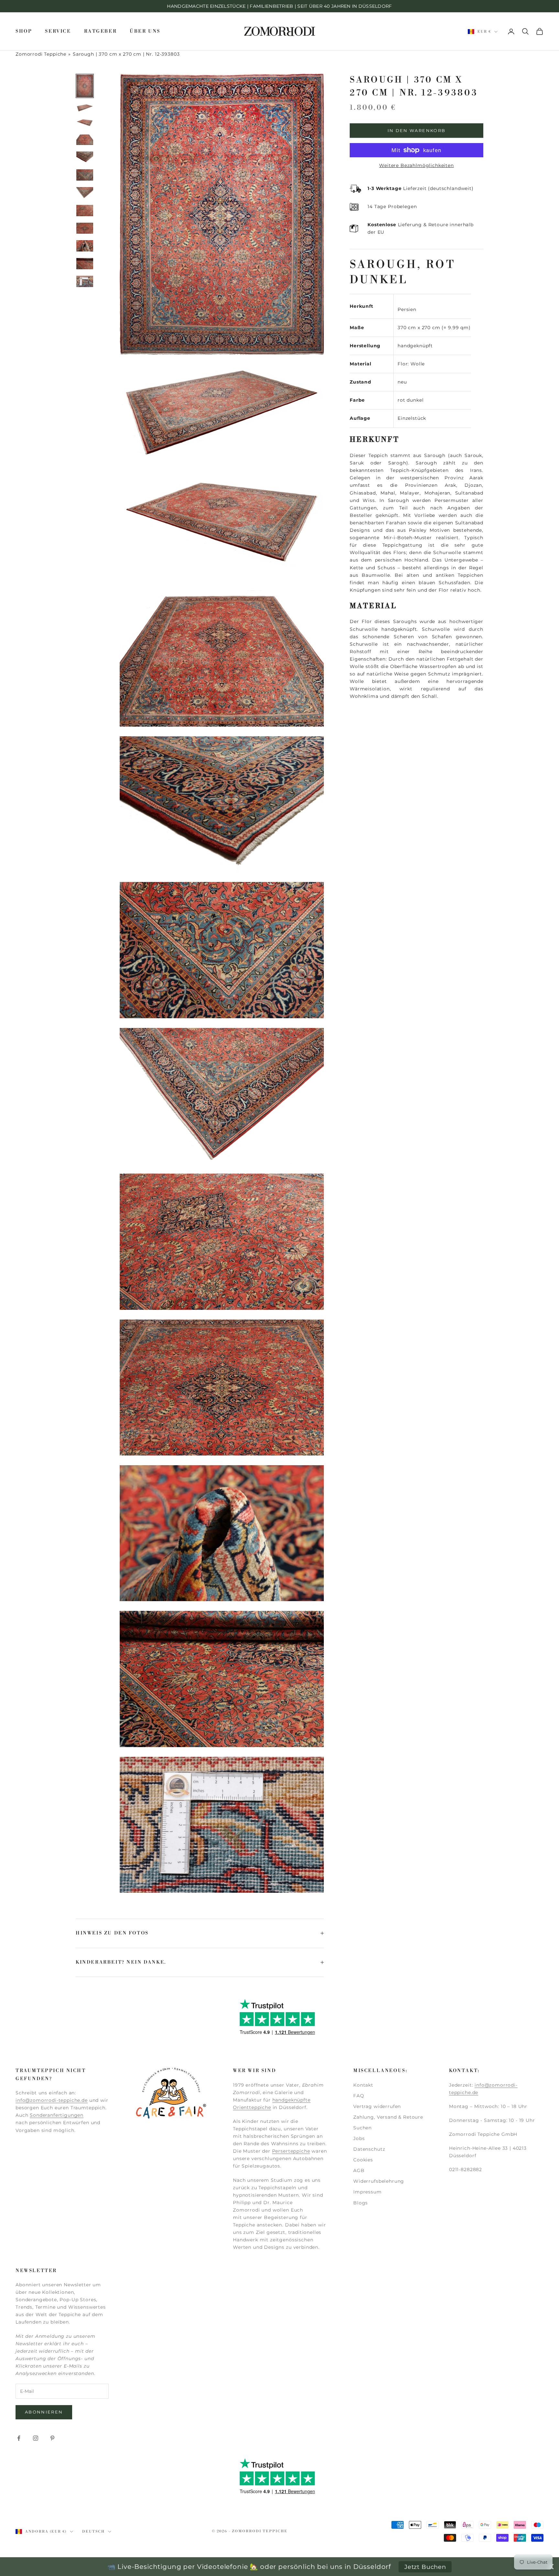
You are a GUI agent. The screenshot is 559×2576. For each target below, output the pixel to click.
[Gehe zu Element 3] (85, 123)
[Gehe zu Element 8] (85, 211)
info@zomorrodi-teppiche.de (52, 2100)
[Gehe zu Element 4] (85, 139)
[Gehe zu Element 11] (85, 264)
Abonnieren (44, 2412)
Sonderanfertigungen (57, 2115)
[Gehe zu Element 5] (85, 157)
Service (58, 31)
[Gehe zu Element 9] (85, 228)
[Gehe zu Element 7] (85, 193)
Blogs (361, 2203)
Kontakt (363, 2085)
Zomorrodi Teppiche (41, 54)
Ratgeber (101, 31)
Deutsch (93, 2532)
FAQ (359, 2096)
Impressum (367, 2192)
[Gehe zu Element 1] (85, 86)
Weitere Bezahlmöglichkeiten (417, 165)
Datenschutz (369, 2149)
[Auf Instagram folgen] (36, 2438)
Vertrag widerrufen (377, 2106)
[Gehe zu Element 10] (85, 246)
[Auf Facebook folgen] (19, 2438)
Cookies (363, 2160)
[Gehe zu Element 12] (85, 281)
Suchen (362, 2128)
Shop (24, 31)
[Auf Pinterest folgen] (52, 2438)
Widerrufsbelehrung (379, 2181)
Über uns (145, 31)
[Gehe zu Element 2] (85, 108)
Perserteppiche (291, 2151)
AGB (359, 2170)
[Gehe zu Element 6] (85, 175)
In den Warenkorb (417, 130)
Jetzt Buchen (425, 2567)
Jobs (359, 2138)
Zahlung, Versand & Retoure (388, 2117)
